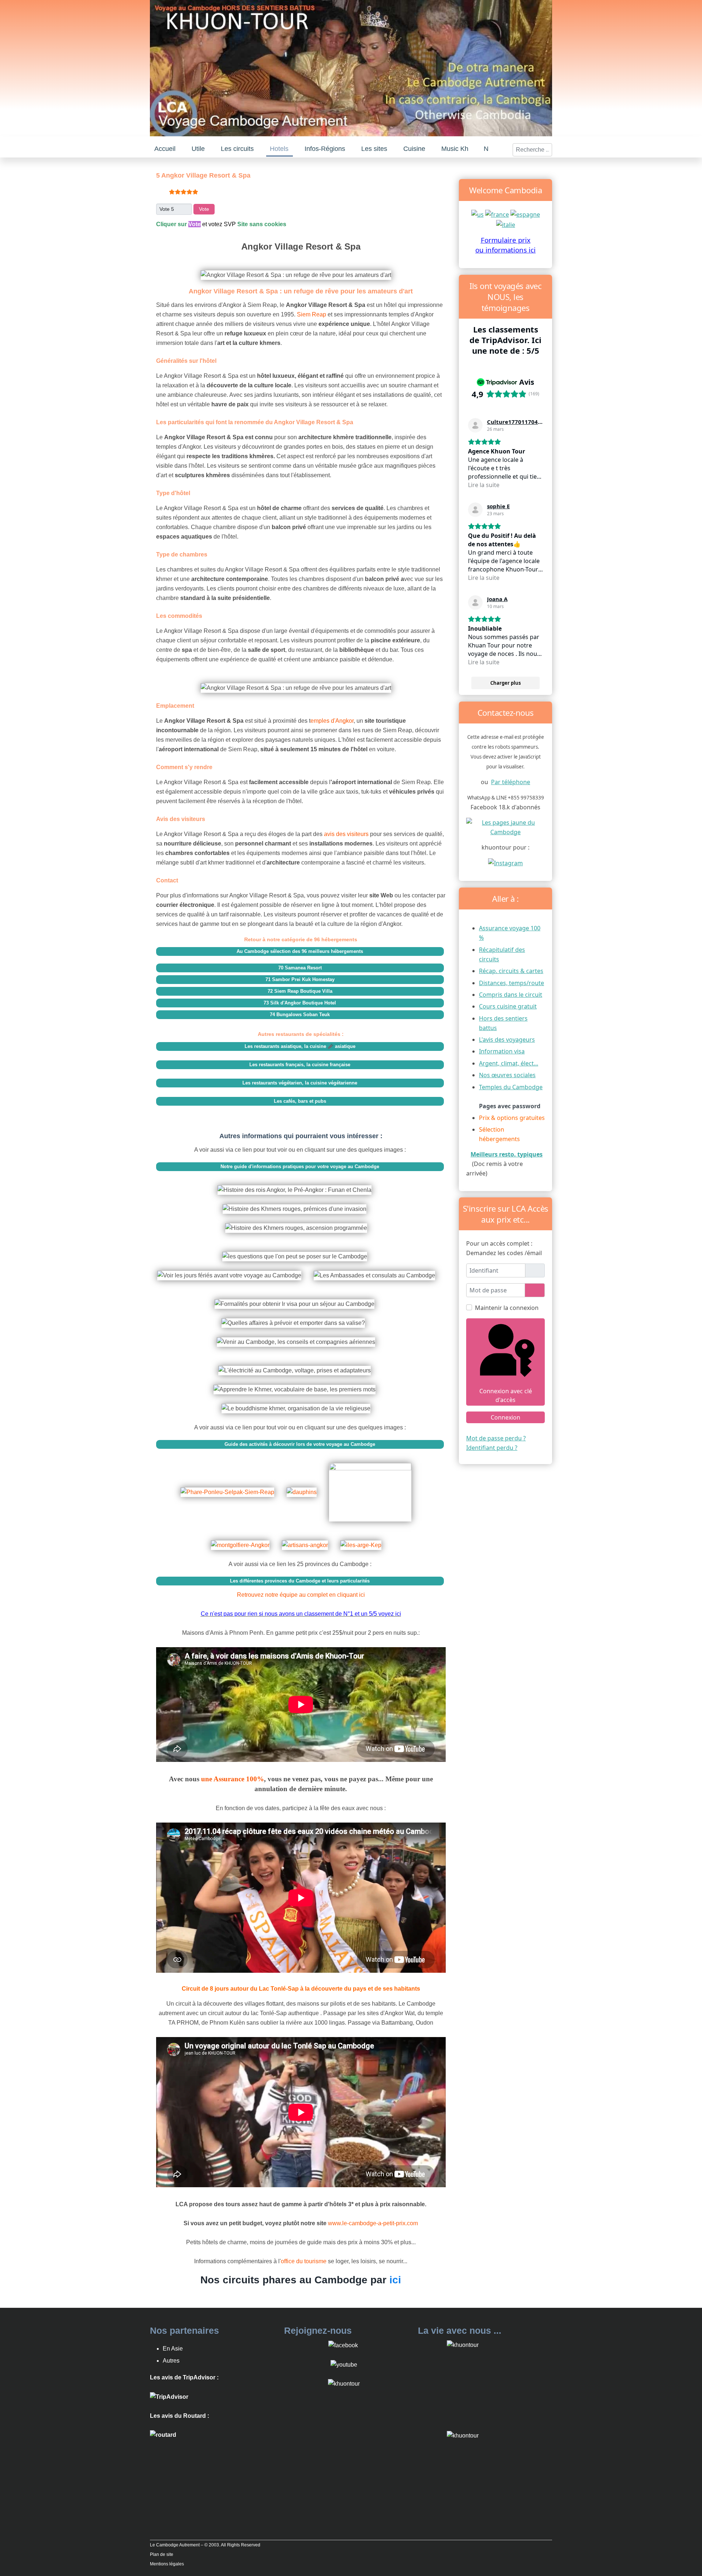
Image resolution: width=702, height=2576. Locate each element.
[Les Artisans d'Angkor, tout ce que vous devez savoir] (310, 1540)
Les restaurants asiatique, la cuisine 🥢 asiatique (300, 1046)
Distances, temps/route (512, 983)
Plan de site (162, 2554)
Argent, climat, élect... (509, 1063)
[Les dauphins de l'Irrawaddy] (306, 1487)
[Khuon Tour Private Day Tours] (169, 2396)
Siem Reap (312, 314)
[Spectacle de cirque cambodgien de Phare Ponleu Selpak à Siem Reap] (232, 1487)
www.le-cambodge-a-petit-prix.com (373, 2223)
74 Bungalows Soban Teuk (300, 1015)
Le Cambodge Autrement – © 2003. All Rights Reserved (205, 2545)
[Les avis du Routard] (163, 2435)
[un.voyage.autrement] (505, 863)
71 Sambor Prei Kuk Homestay (300, 979)
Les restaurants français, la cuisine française (300, 1065)
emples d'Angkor (332, 721)
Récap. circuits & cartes (511, 971)
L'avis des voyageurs (507, 1040)
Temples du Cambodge (511, 1087)
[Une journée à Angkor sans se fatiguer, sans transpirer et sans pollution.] (375, 1487)
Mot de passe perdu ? (496, 1438)
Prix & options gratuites (512, 1118)
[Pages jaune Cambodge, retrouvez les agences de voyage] (505, 827)
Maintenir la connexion (507, 1308)
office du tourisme (304, 2261)
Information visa (502, 1051)
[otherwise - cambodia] (478, 214)
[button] (199, 149)
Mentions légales (167, 2564)
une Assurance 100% (233, 1779)
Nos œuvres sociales (507, 1075)
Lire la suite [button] (484, 485)
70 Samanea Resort (300, 968)
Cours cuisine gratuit (508, 1006)
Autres (171, 2361)
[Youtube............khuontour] (344, 2364)
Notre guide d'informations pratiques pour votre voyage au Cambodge (300, 1167)
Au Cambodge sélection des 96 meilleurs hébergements (300, 951)
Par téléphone (511, 782)
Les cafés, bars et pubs (300, 1101)
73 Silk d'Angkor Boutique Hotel (300, 1003)
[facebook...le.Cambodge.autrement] (343, 2345)
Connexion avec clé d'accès (506, 1395)
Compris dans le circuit (511, 995)
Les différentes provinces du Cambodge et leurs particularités (300, 1581)
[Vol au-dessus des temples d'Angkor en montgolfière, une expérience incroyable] (245, 1540)
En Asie (173, 2349)
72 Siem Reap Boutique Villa (300, 991)
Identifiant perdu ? (492, 1448)
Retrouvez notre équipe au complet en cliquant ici (301, 1595)
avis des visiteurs (346, 834)
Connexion (505, 1417)
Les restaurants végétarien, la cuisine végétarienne (300, 1083)
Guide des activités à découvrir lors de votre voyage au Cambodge (300, 1444)
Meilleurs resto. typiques (507, 1154)
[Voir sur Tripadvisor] (475, 425)
